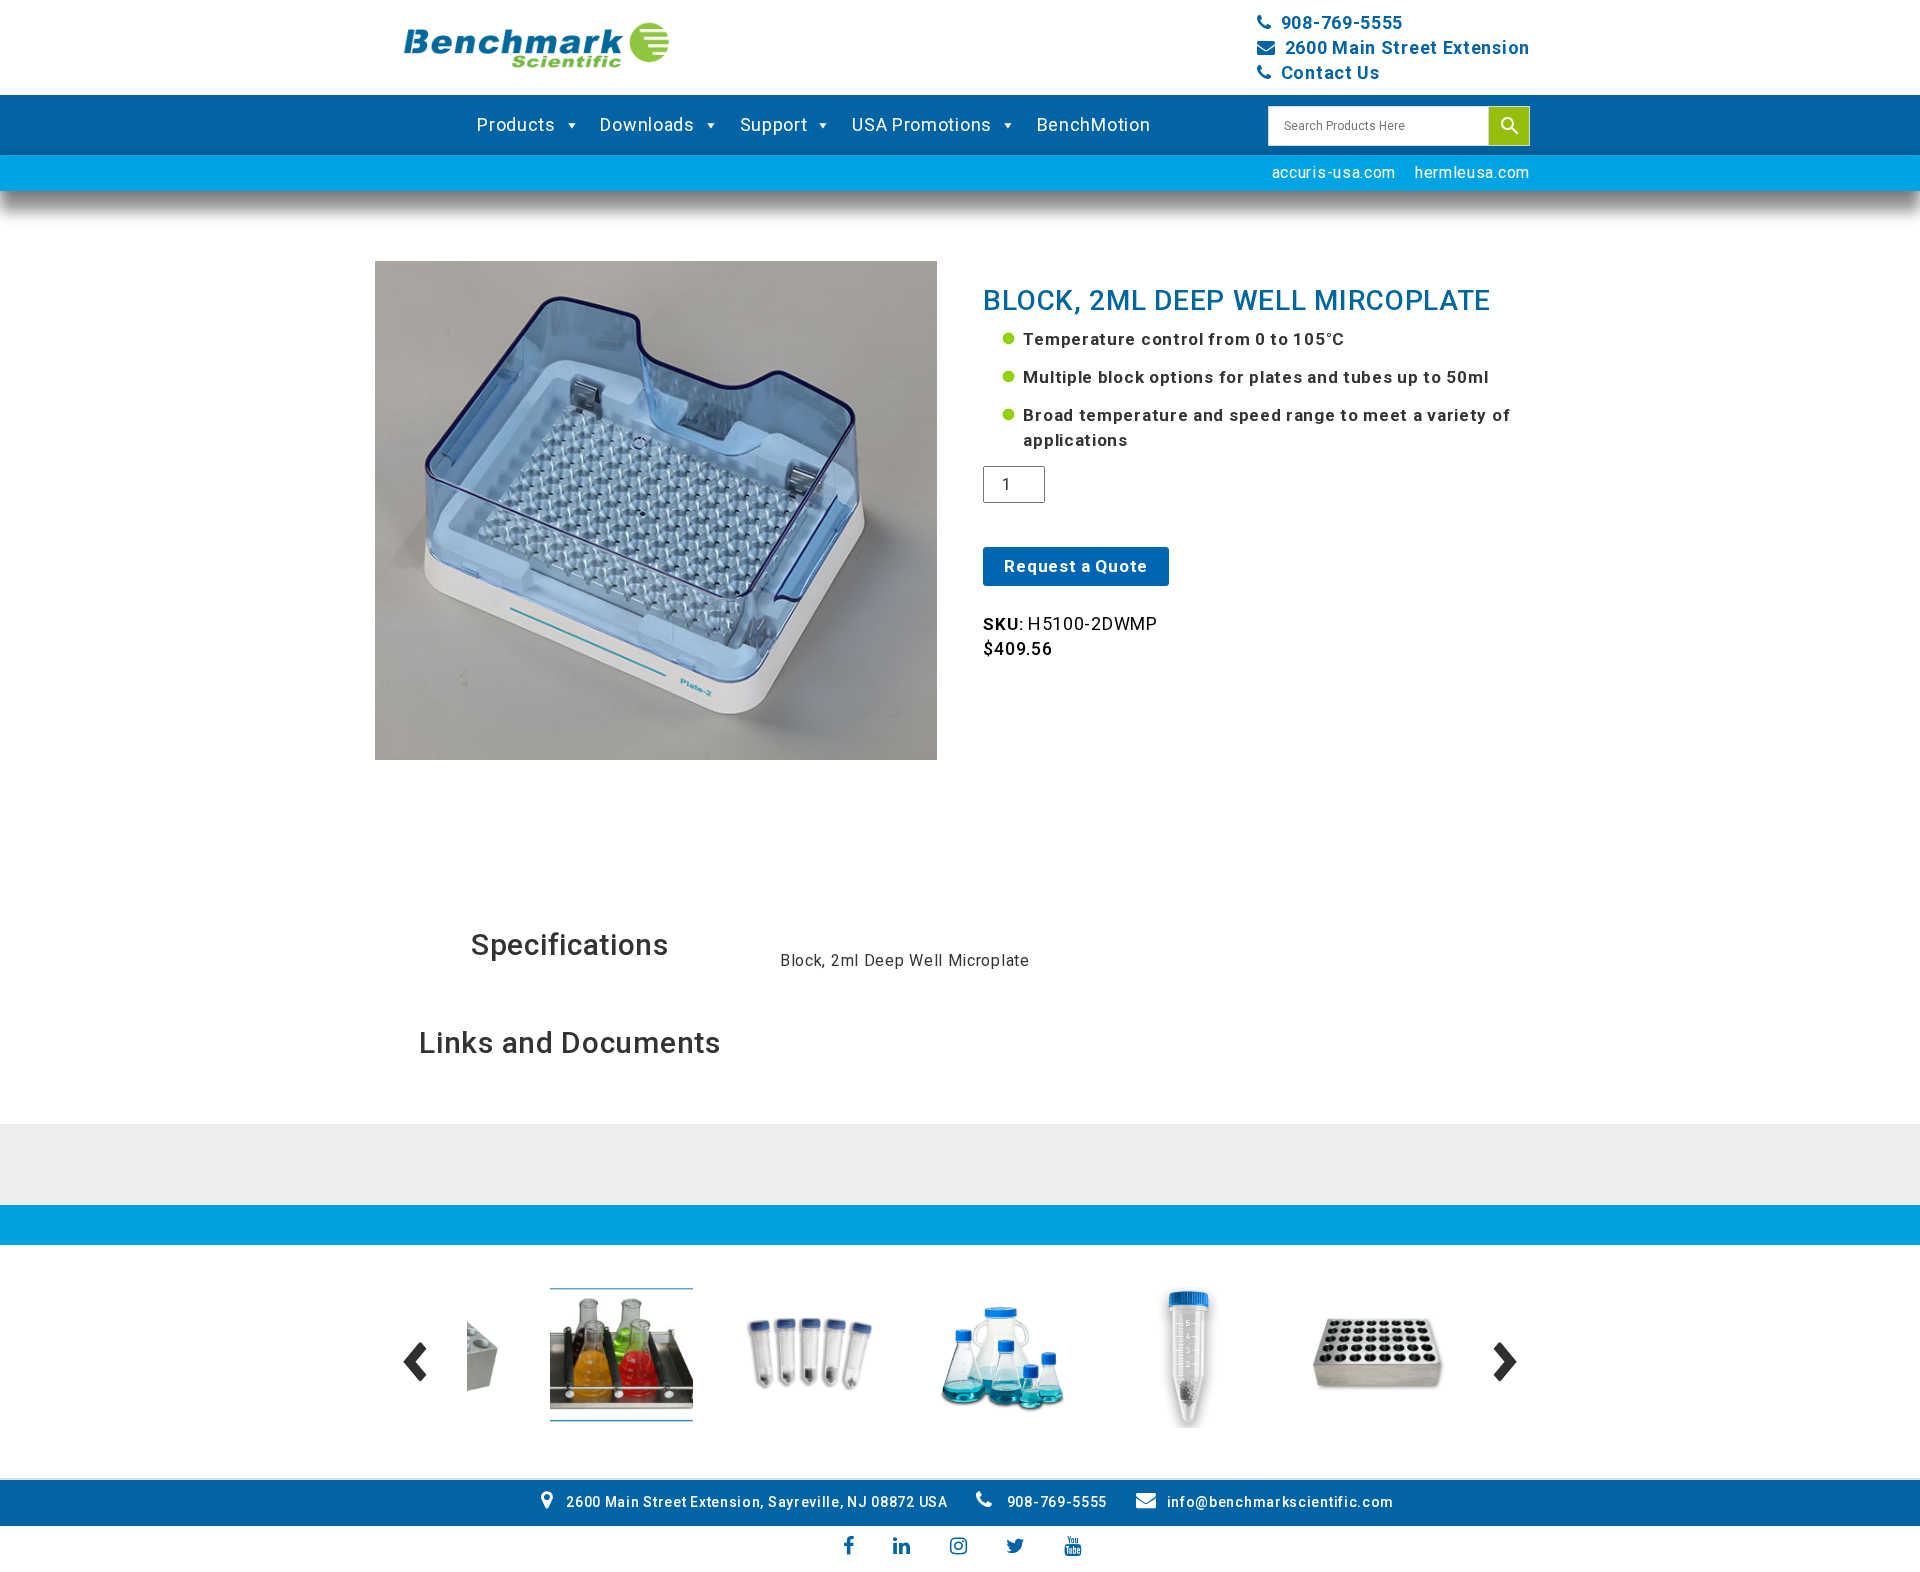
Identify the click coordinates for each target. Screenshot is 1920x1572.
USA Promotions (922, 124)
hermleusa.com (1472, 172)
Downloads (647, 124)
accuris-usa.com (1334, 172)
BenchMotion (1094, 124)
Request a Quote (1076, 566)
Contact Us (1330, 72)
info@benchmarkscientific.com (1280, 1502)
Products (516, 124)
